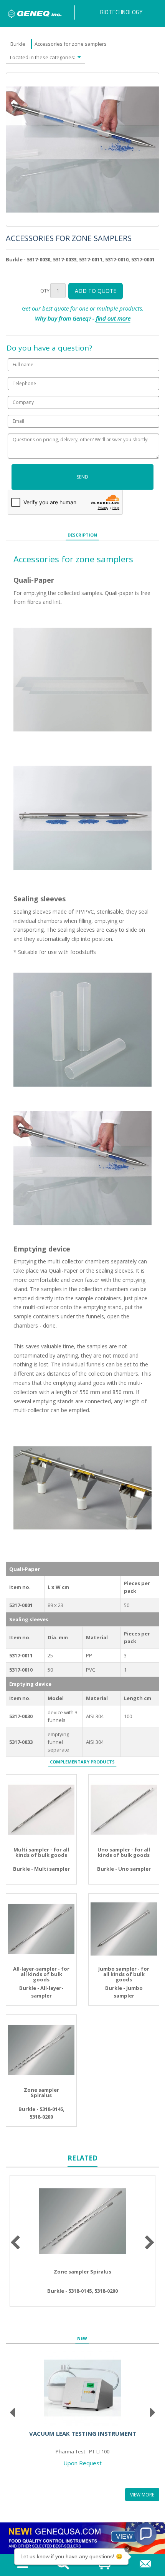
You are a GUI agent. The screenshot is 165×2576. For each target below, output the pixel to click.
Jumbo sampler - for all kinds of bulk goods (124, 1974)
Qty (45, 291)
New (82, 2338)
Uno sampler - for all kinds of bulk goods (124, 1852)
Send (82, 477)
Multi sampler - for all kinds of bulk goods (41, 1852)
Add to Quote (96, 291)
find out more (113, 318)
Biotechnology (121, 12)
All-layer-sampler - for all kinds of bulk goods (41, 1974)
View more (142, 2495)
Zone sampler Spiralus (41, 2093)
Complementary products (82, 1762)
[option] (82, 150)
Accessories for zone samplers (71, 44)
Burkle (18, 44)
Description (82, 535)
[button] (145, 2534)
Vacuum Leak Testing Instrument (83, 2433)
